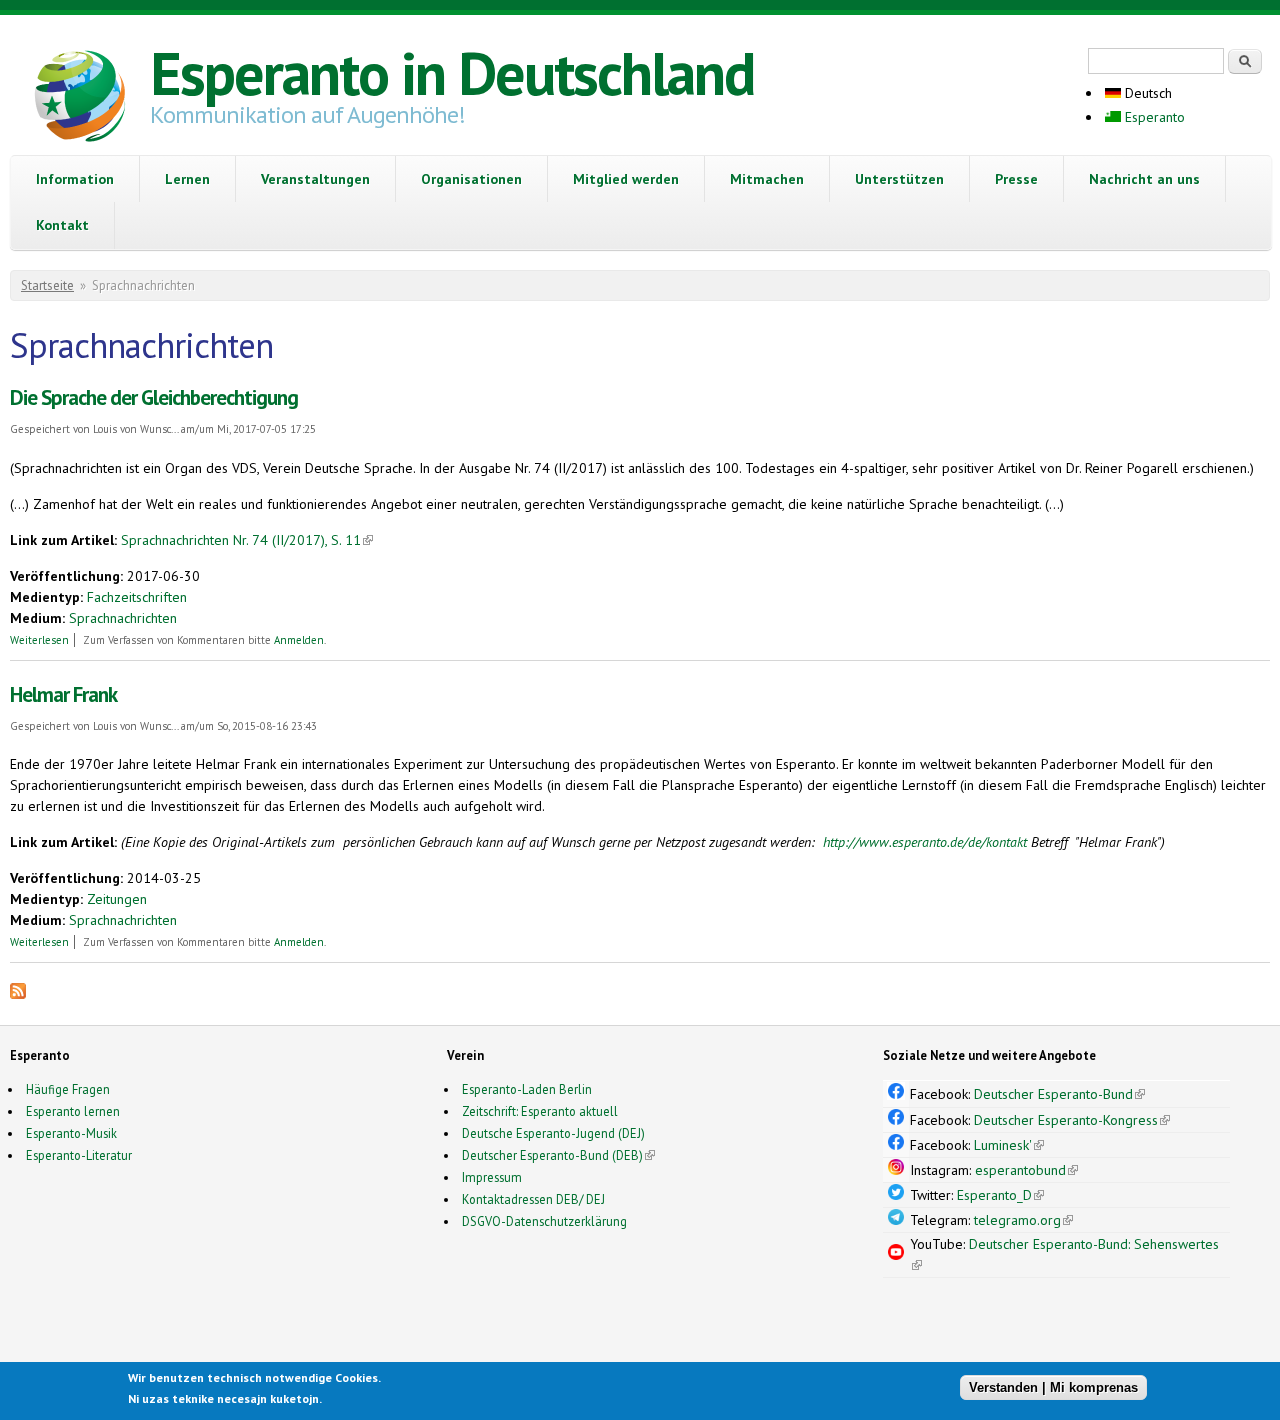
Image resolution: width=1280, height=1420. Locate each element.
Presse (1016, 179)
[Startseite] (80, 99)
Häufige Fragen (68, 1089)
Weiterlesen (39, 640)
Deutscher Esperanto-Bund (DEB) (552, 1155)
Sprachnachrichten (123, 618)
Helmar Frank (63, 694)
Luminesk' (1009, 1145)
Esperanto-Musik (71, 1133)
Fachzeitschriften (137, 597)
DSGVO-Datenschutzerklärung (544, 1221)
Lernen (187, 179)
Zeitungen (117, 899)
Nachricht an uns (1144, 179)
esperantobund (1026, 1170)
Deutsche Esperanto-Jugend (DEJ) (553, 1133)
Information (75, 179)
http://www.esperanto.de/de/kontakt (925, 842)
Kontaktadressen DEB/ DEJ (533, 1199)
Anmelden (299, 640)
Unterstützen (899, 179)
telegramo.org (1023, 1220)
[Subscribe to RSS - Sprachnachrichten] (18, 994)
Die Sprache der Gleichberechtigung (154, 397)
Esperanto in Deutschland (452, 73)
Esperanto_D (1000, 1195)
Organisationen (471, 179)
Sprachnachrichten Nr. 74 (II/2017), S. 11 (247, 540)
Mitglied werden (626, 179)
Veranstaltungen (315, 179)
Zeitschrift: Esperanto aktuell (540, 1111)
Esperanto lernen (73, 1111)
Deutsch (1146, 93)
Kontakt (62, 225)
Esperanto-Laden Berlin (527, 1089)
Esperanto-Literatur (79, 1155)
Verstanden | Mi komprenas (1053, 1387)
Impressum (492, 1177)
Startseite (47, 285)
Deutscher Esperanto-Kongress (1072, 1120)
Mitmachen (767, 179)
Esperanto (1153, 117)
